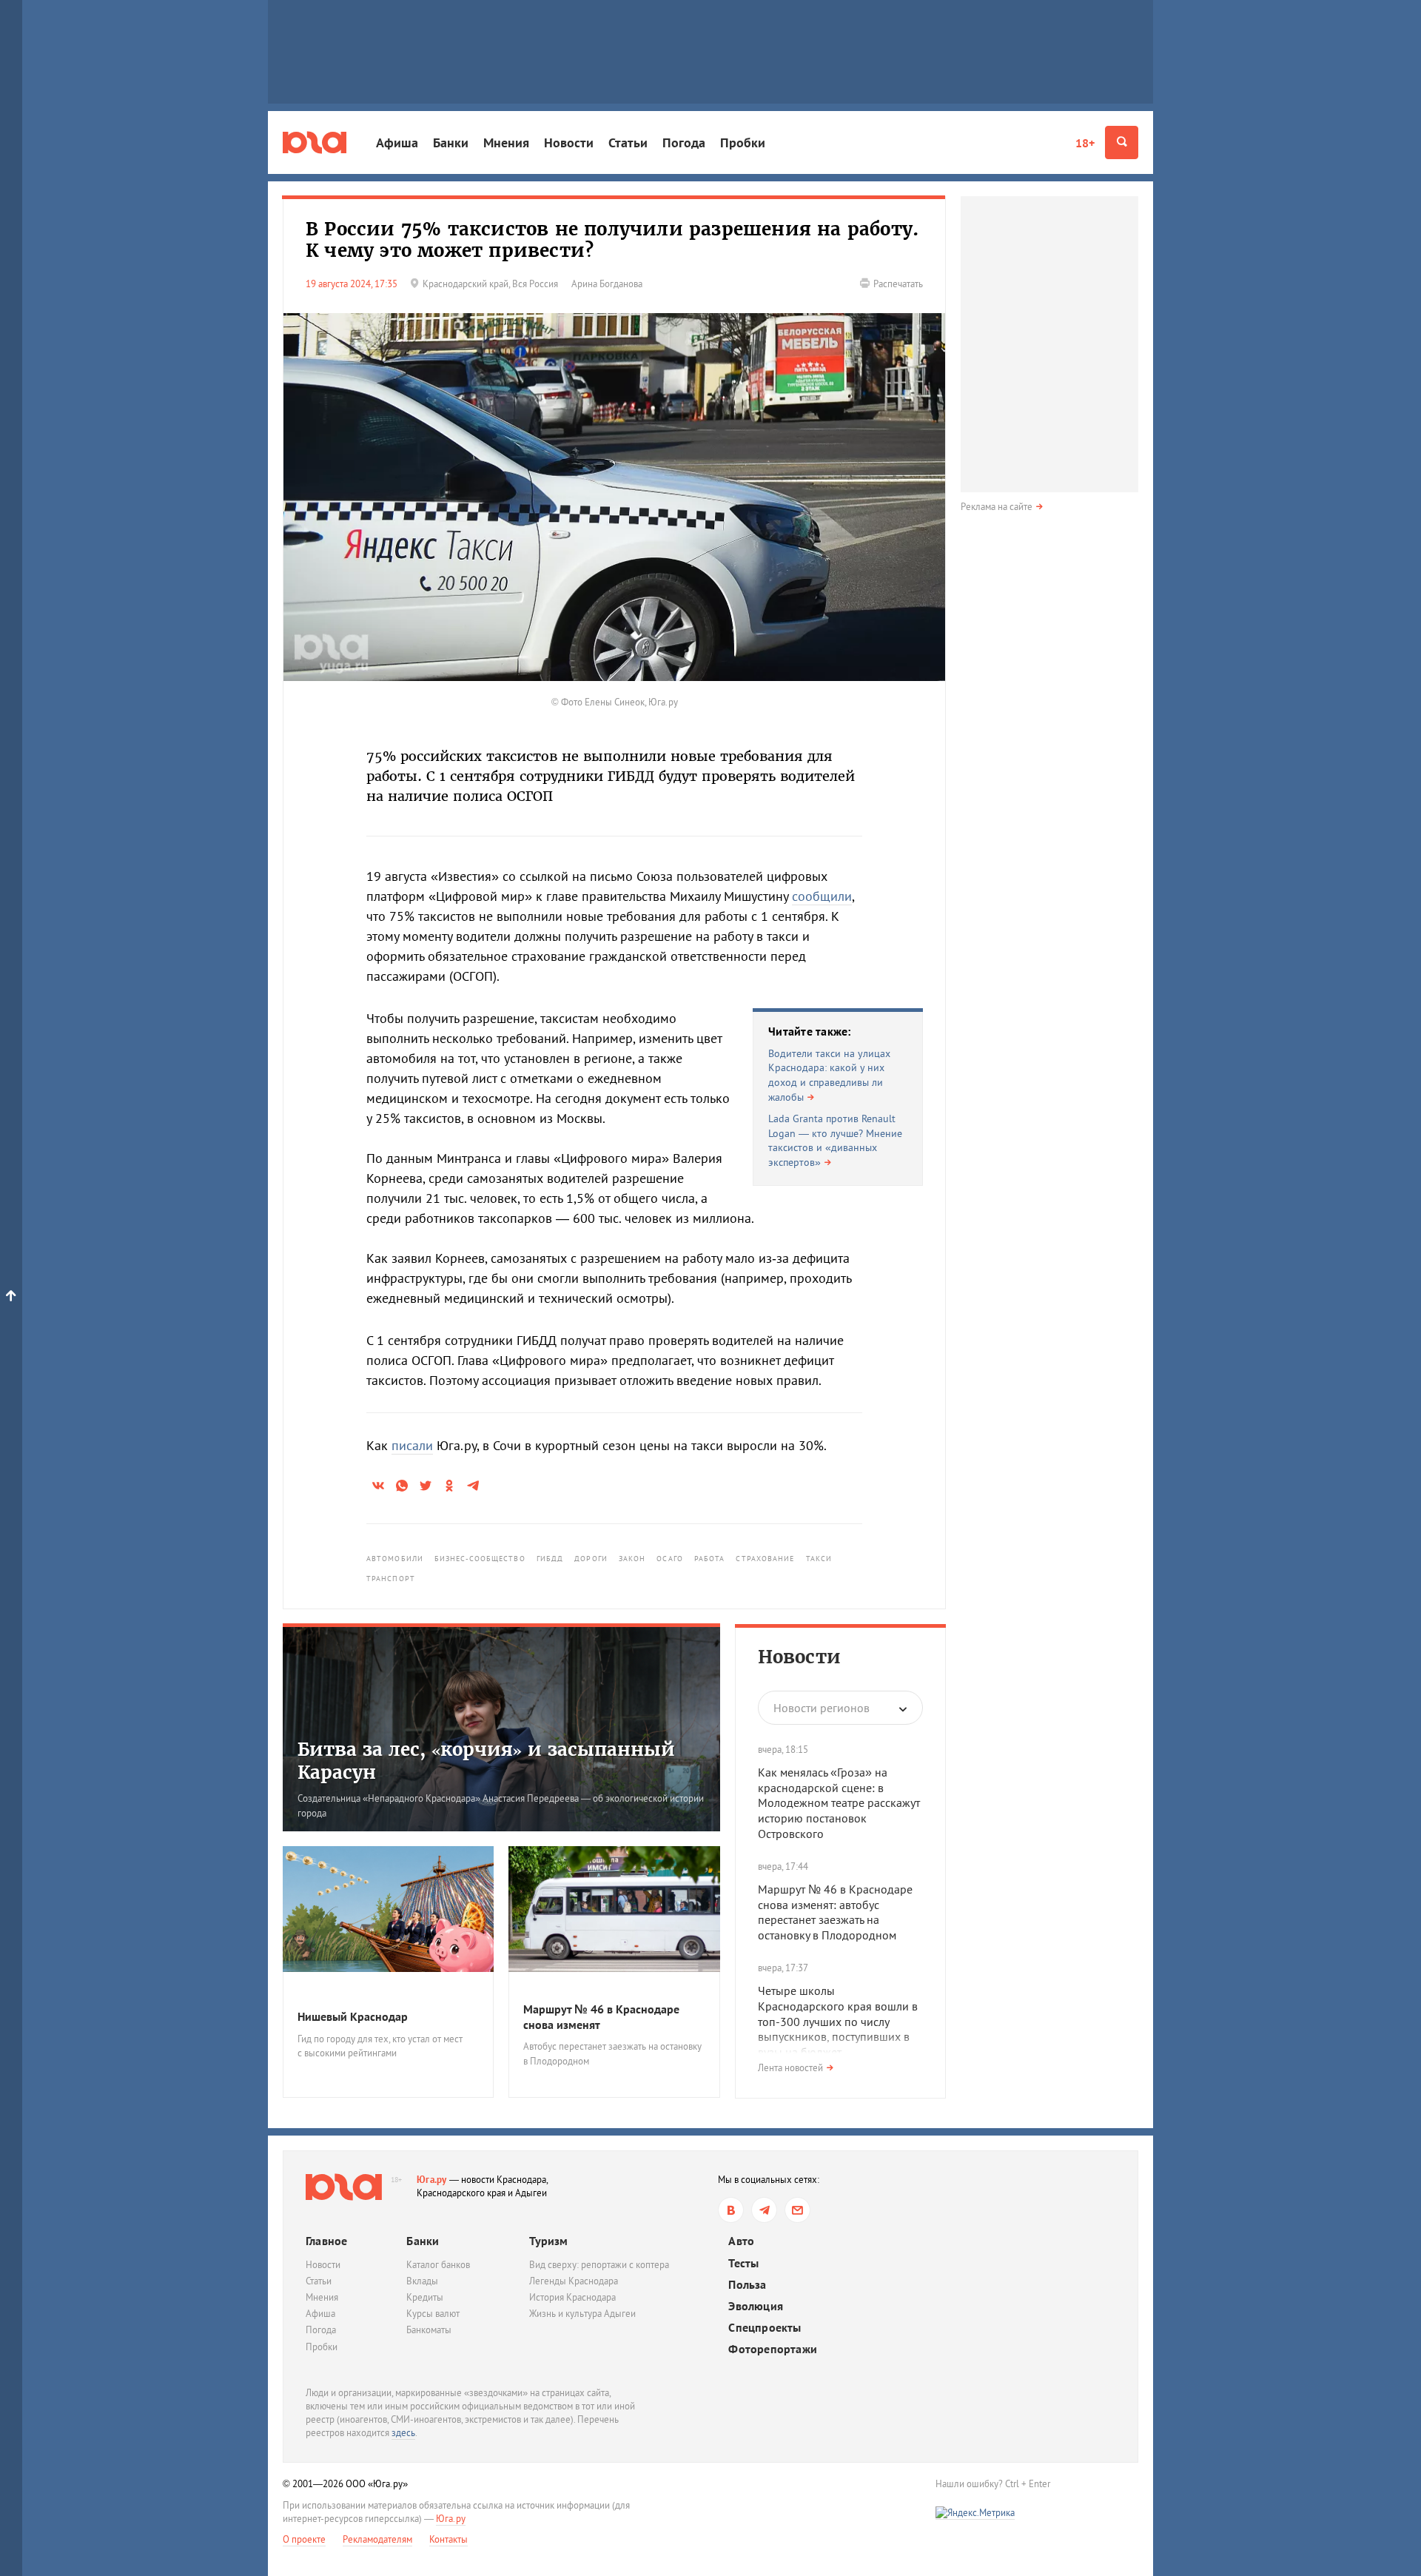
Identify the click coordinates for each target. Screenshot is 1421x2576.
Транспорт (391, 1579)
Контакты (449, 2539)
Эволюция (756, 2306)
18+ (1085, 143)
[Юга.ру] (315, 142)
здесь (403, 2433)
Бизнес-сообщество (480, 1559)
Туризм (548, 2241)
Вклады (422, 2281)
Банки (451, 142)
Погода (684, 142)
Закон (632, 1559)
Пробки (743, 142)
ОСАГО (670, 1559)
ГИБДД (550, 1559)
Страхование (765, 1559)
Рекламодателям (377, 2539)
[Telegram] (764, 2210)
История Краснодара (572, 2297)
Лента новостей (790, 2068)
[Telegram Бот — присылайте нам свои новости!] (797, 2210)
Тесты (743, 2263)
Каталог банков (438, 2265)
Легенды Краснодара (574, 2281)
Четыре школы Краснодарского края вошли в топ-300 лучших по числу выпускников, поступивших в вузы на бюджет (838, 2021)
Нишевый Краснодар (353, 2016)
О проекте (304, 2539)
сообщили (822, 896)
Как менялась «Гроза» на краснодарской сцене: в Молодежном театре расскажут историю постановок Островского (839, 1803)
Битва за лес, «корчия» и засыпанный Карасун (486, 1761)
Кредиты (425, 2297)
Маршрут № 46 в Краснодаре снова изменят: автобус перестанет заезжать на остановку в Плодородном (835, 1912)
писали (412, 1445)
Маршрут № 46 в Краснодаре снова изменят (601, 2017)
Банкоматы (429, 2330)
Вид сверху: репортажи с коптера (599, 2265)
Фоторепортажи (773, 2349)
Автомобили (395, 1559)
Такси (819, 1559)
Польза (747, 2285)
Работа (710, 1559)
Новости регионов (822, 1708)
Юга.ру (432, 2180)
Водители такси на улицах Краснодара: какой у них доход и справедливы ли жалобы (829, 1075)
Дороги (591, 1559)
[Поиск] (1122, 142)
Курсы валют (433, 2314)
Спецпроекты (765, 2328)
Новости (569, 142)
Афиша (397, 142)
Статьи (628, 142)
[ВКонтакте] (731, 2210)
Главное (326, 2241)
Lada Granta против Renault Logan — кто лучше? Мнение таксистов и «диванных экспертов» (835, 1140)
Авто (741, 2241)
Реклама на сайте (997, 507)
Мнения (506, 142)
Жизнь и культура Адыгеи (582, 2314)
